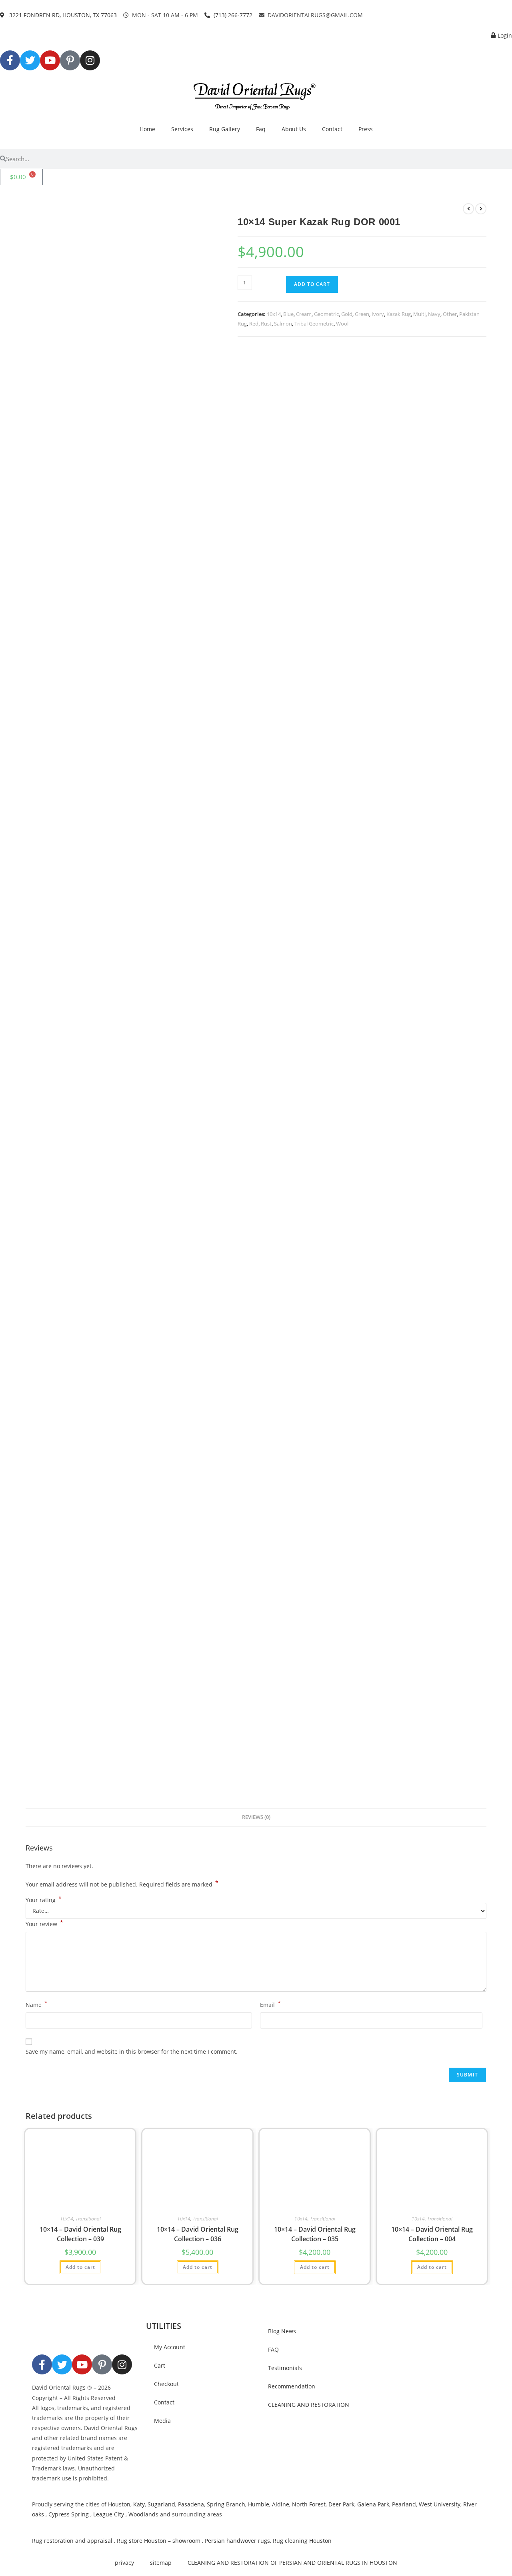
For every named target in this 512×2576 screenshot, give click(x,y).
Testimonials (285, 2368)
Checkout (166, 2384)
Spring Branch (226, 2504)
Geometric (326, 314)
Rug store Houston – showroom (159, 2541)
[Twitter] (30, 60)
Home (147, 129)
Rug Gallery (225, 129)
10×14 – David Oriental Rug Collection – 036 (198, 2234)
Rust (266, 324)
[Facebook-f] (10, 60)
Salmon (283, 324)
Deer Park (341, 2504)
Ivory (378, 314)
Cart (160, 2365)
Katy (139, 2504)
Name (37, 2004)
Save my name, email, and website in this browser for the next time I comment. (132, 2051)
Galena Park (373, 2504)
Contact (332, 129)
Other (450, 314)
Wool (342, 324)
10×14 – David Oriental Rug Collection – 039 (80, 2234)
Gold (347, 314)
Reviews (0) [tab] (256, 1817)
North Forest (309, 2504)
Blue (288, 314)
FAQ (273, 2349)
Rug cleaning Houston (302, 2541)
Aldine (281, 2504)
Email (270, 2004)
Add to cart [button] (80, 2267)
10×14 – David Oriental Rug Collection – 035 (315, 2234)
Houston (119, 2504)
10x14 (274, 314)
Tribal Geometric (314, 324)
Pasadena (191, 2504)
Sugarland (161, 2504)
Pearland (404, 2504)
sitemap (161, 2563)
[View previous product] (468, 209)
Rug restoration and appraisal (72, 2541)
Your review (44, 1923)
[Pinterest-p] (70, 60)
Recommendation (292, 2386)
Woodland (142, 2514)
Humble (259, 2504)
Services (182, 129)
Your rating (44, 1900)
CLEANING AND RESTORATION (309, 2405)
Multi (419, 314)
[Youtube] (50, 60)
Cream (304, 314)
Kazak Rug (399, 314)
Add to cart (312, 284)
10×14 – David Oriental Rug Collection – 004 (432, 2234)
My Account (170, 2347)
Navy (434, 314)
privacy (124, 2563)
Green (362, 314)
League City (109, 2514)
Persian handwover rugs (237, 2541)
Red (254, 324)
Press (366, 129)
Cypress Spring (68, 2514)
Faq (261, 129)
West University (440, 2504)
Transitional (88, 2219)
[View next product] (481, 209)
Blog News (282, 2331)
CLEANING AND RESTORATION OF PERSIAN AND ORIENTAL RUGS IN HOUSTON (292, 2563)
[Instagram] (90, 60)
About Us (294, 129)
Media (162, 2421)
